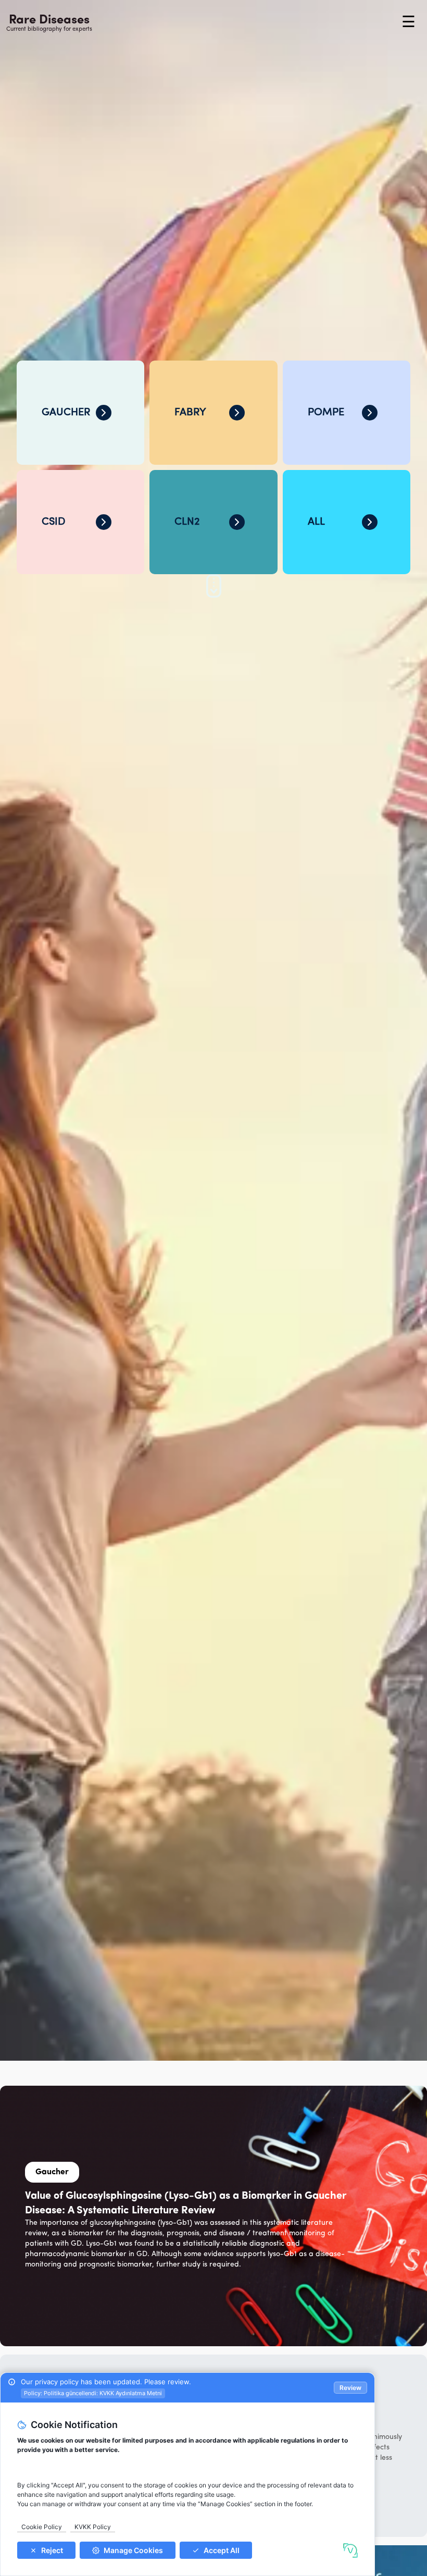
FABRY (190, 413)
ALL (316, 522)
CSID (53, 522)
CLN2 (187, 522)
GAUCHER (66, 413)
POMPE (326, 413)
